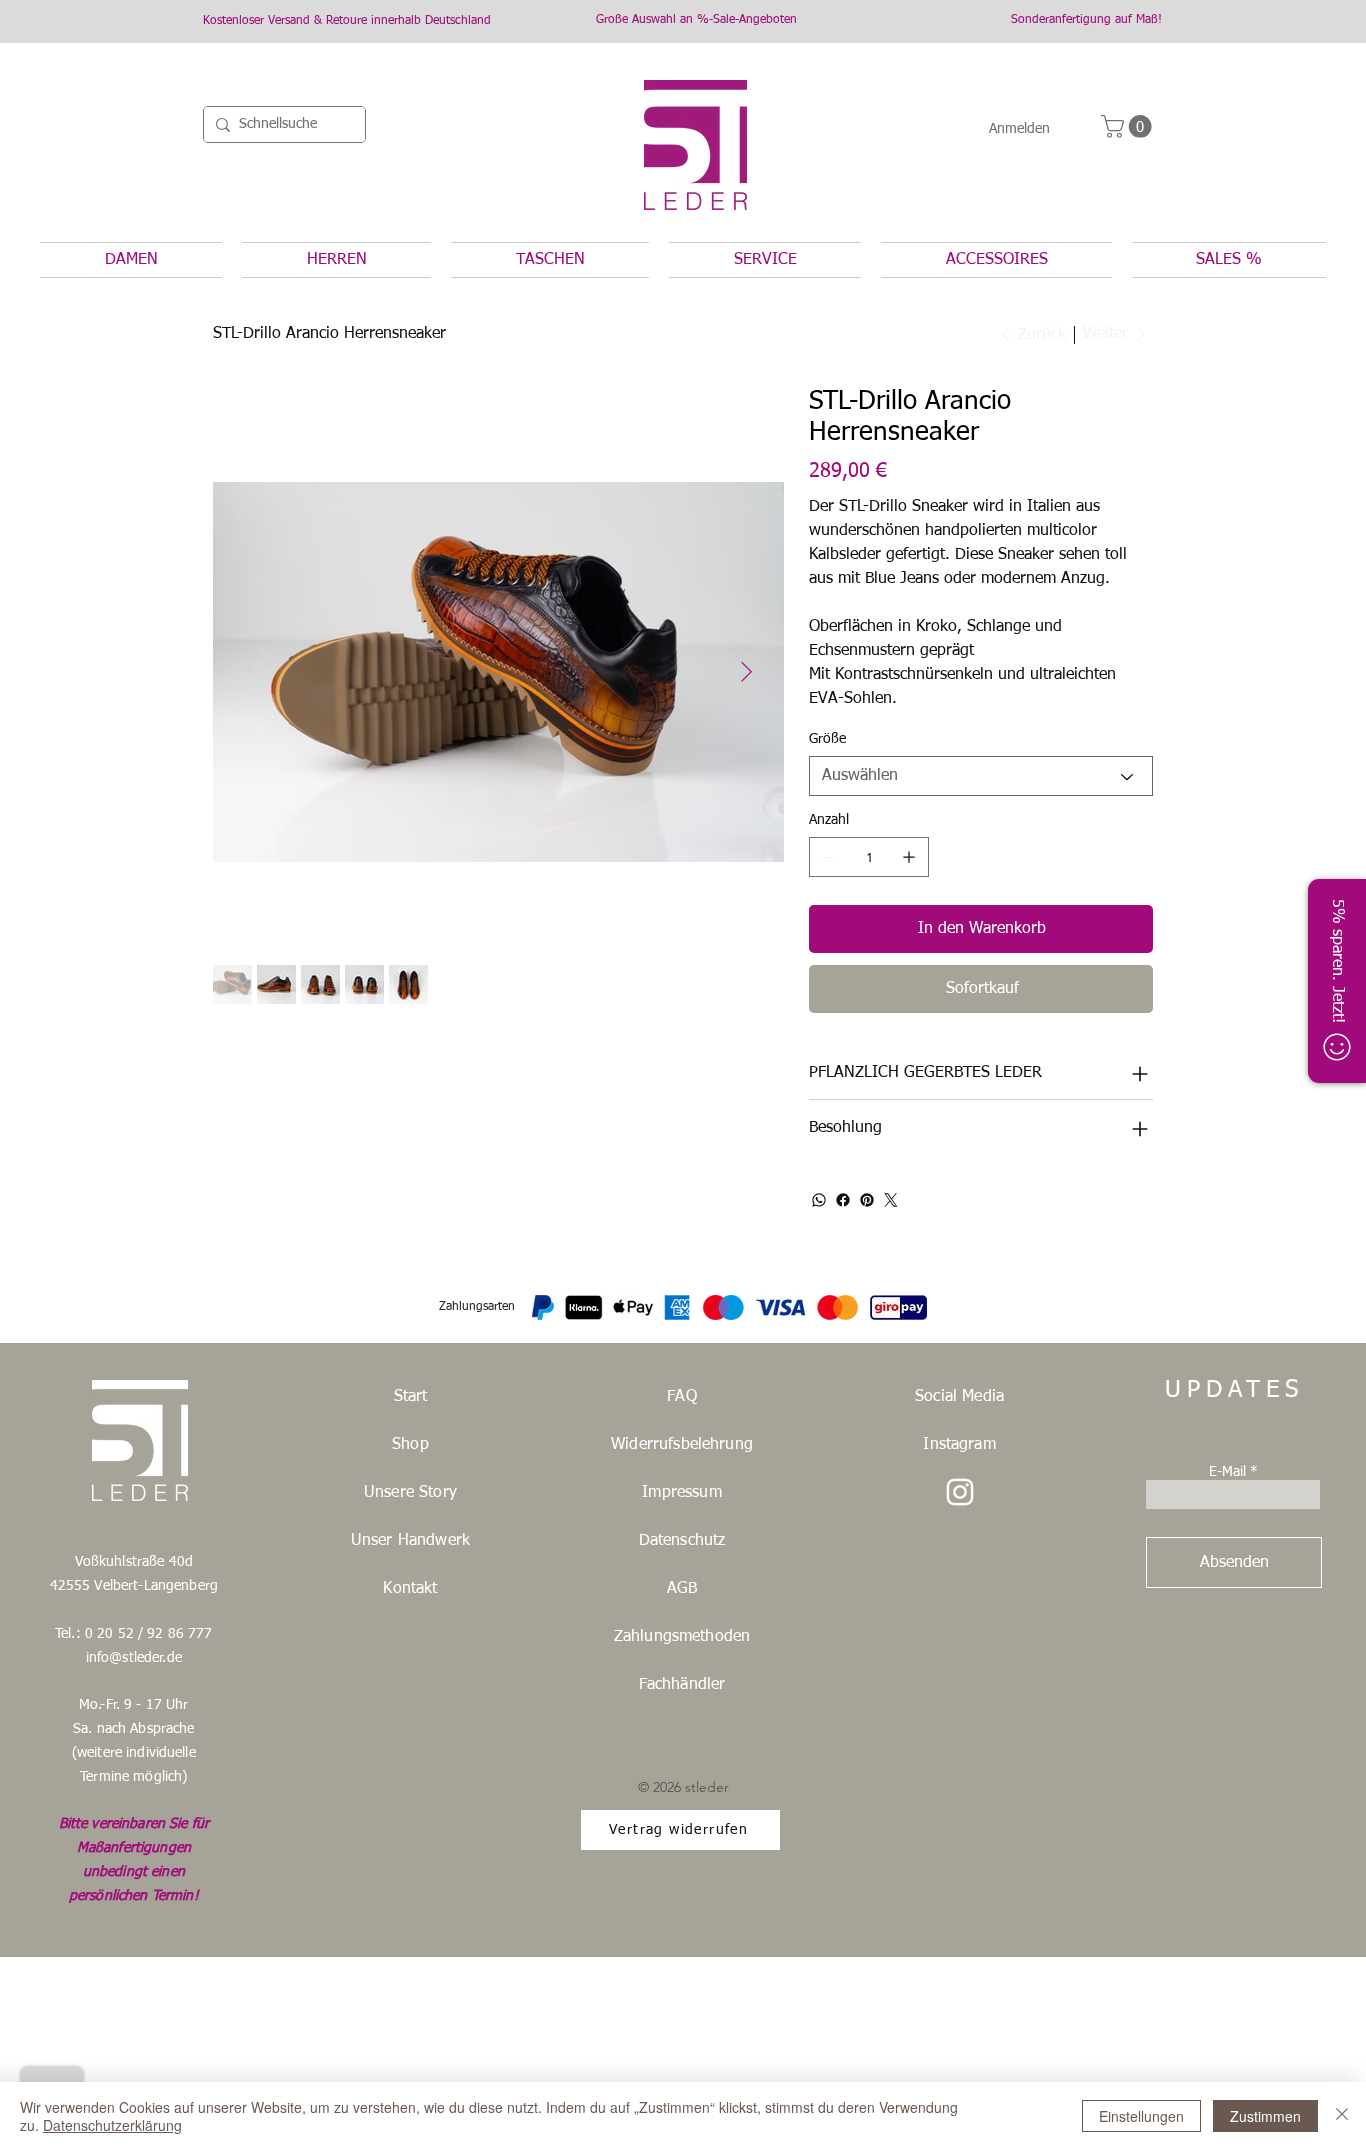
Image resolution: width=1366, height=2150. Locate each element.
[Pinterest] (867, 1200)
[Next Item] (746, 673)
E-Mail (1227, 1472)
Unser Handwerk (410, 1541)
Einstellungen (1141, 2116)
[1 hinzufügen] (909, 857)
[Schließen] (1342, 2116)
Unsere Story (410, 1493)
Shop (410, 1445)
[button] (1129, 126)
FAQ (681, 1397)
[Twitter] (891, 1200)
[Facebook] (843, 1200)
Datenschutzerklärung (112, 2125)
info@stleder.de (134, 1658)
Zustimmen (1265, 2116)
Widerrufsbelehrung (682, 1445)
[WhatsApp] (819, 1200)
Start (411, 1397)
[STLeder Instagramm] (960, 1492)
